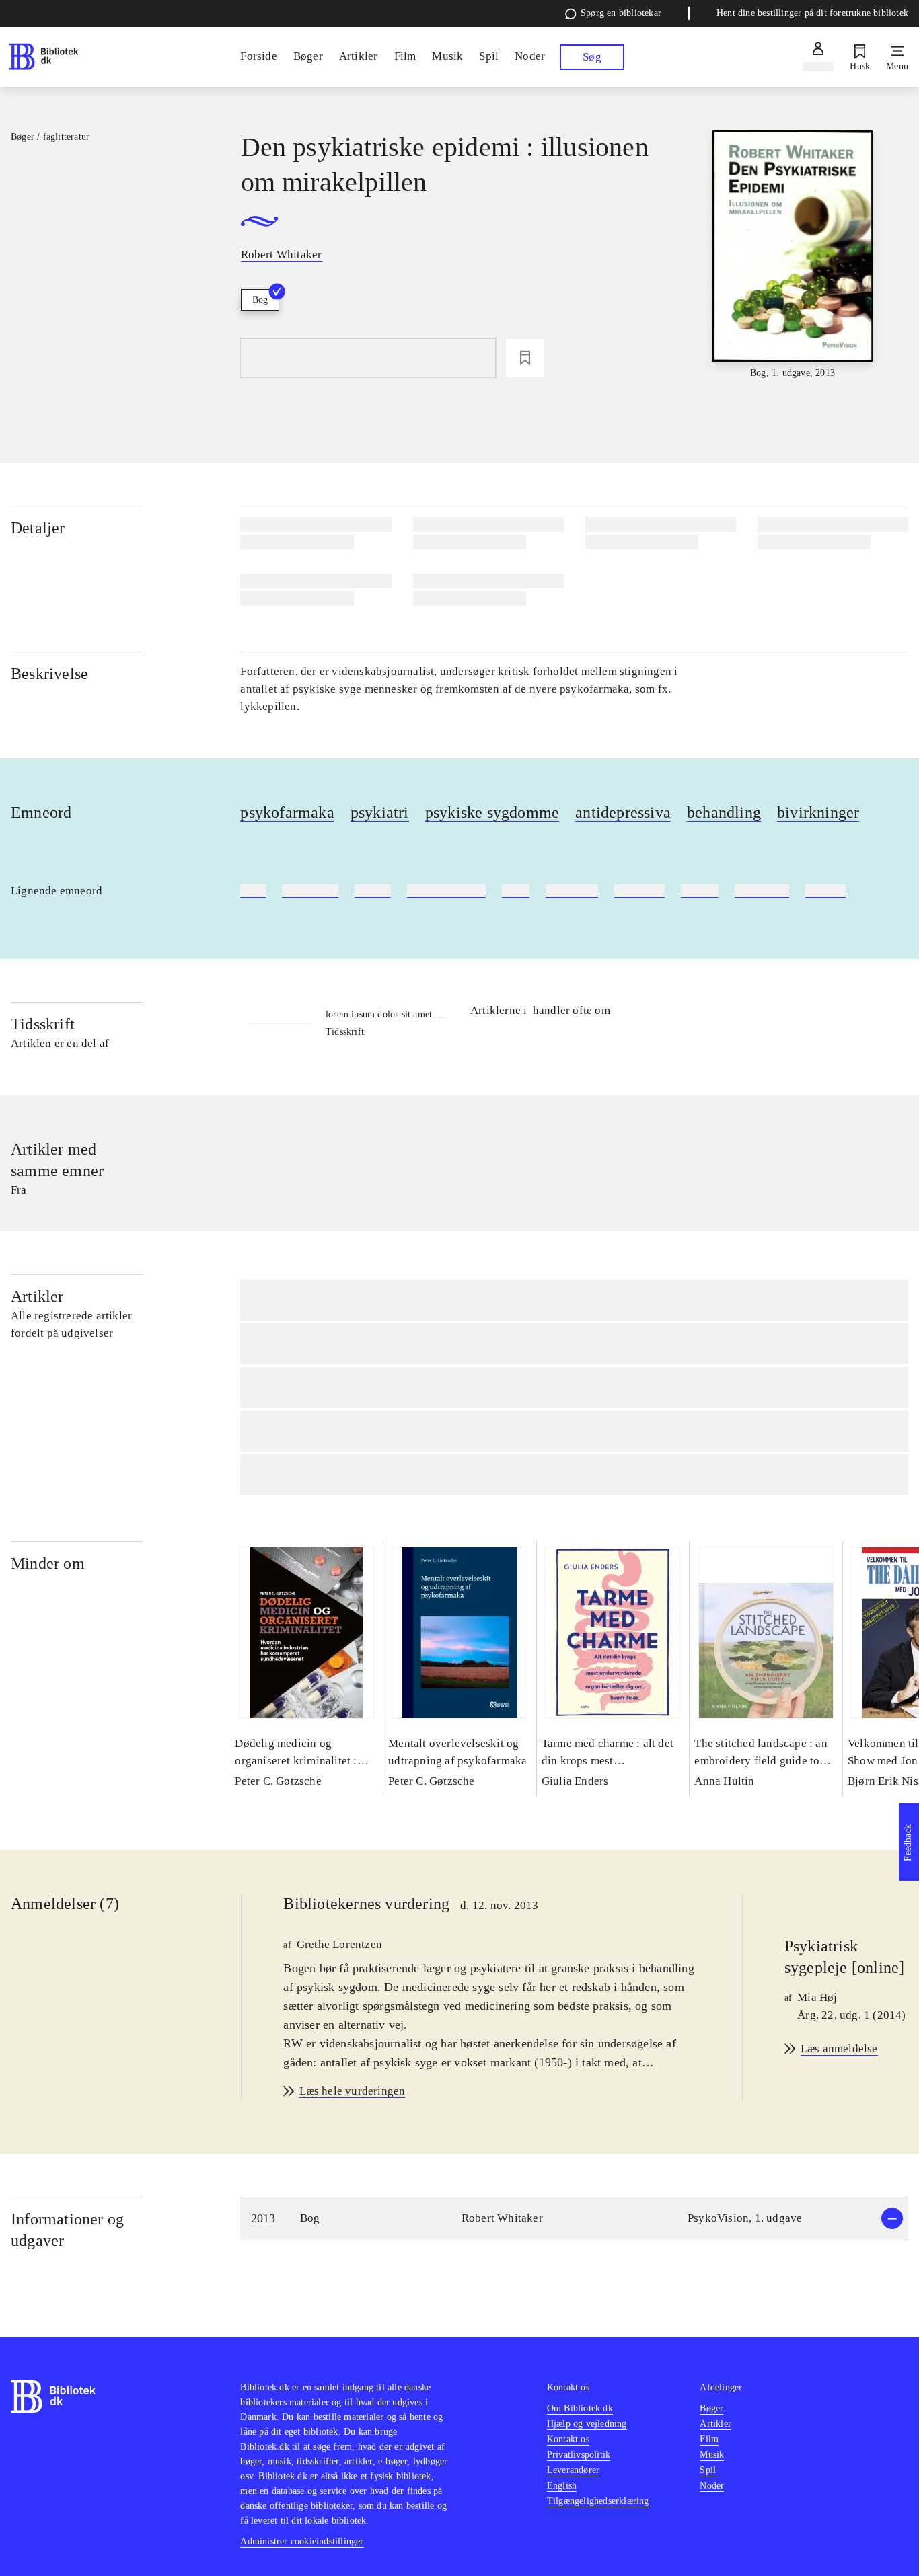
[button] (574, 2219)
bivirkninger (818, 812)
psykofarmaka (287, 812)
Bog (260, 300)
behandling (724, 812)
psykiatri (380, 812)
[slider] (793, 255)
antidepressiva (623, 812)
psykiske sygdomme (492, 812)
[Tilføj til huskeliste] (525, 358)
